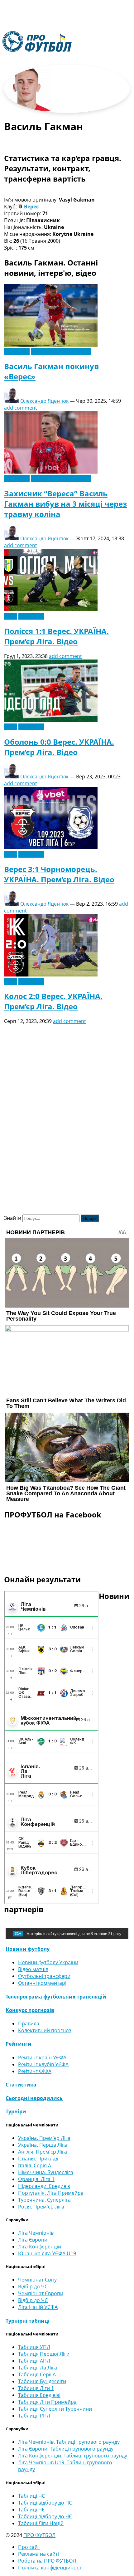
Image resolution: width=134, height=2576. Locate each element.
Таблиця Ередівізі (39, 2395)
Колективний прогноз (45, 2030)
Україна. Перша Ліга (43, 2145)
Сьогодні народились (34, 2098)
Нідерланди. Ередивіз (44, 2186)
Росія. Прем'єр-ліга (41, 2207)
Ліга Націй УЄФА (38, 2307)
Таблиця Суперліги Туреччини (55, 2409)
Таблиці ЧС (31, 2496)
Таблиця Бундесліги (42, 2381)
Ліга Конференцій (40, 2247)
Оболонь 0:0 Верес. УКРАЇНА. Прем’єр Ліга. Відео (59, 747)
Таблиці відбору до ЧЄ (45, 2516)
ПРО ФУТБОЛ (39, 2535)
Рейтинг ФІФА (35, 2071)
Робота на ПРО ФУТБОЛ (47, 2561)
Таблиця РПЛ (34, 2416)
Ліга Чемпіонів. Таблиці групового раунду (69, 2442)
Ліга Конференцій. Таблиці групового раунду (73, 2456)
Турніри (16, 2111)
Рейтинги (19, 2044)
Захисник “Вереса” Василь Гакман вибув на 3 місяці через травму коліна (65, 504)
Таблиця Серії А (37, 2374)
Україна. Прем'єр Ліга (44, 2138)
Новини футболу (28, 1949)
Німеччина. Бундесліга (46, 2172)
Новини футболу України (61, 352)
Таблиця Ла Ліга (38, 2368)
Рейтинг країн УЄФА (42, 2057)
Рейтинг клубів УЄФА (43, 2064)
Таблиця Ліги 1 (36, 2388)
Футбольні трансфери (44, 1976)
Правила (29, 2023)
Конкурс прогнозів (30, 2010)
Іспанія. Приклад (38, 2159)
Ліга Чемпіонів (36, 2233)
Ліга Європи (33, 2240)
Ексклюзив (17, 352)
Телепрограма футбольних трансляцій (56, 1997)
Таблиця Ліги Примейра (47, 2402)
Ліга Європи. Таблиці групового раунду (66, 2449)
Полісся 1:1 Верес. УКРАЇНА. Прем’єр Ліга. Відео (56, 636)
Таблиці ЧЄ (31, 2510)
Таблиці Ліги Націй (41, 2523)
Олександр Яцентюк (44, 401)
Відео (11, 616)
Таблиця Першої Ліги (44, 2354)
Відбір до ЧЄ (33, 2300)
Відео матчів (33, 1969)
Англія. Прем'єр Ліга (43, 2152)
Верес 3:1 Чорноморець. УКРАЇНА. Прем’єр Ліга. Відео (59, 874)
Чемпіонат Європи (41, 2293)
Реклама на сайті (38, 2554)
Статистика (21, 2085)
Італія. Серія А (35, 2165)
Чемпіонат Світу (37, 2280)
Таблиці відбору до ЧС (45, 2503)
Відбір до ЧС (33, 2286)
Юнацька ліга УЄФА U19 (47, 2253)
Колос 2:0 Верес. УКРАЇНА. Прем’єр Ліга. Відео (53, 1001)
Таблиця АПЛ (34, 2361)
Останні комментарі (42, 1983)
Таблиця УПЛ (34, 2347)
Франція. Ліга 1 (36, 2179)
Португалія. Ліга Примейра (51, 2193)
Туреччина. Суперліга (44, 2200)
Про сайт (29, 2547)
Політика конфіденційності (50, 2568)
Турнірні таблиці (28, 2321)
